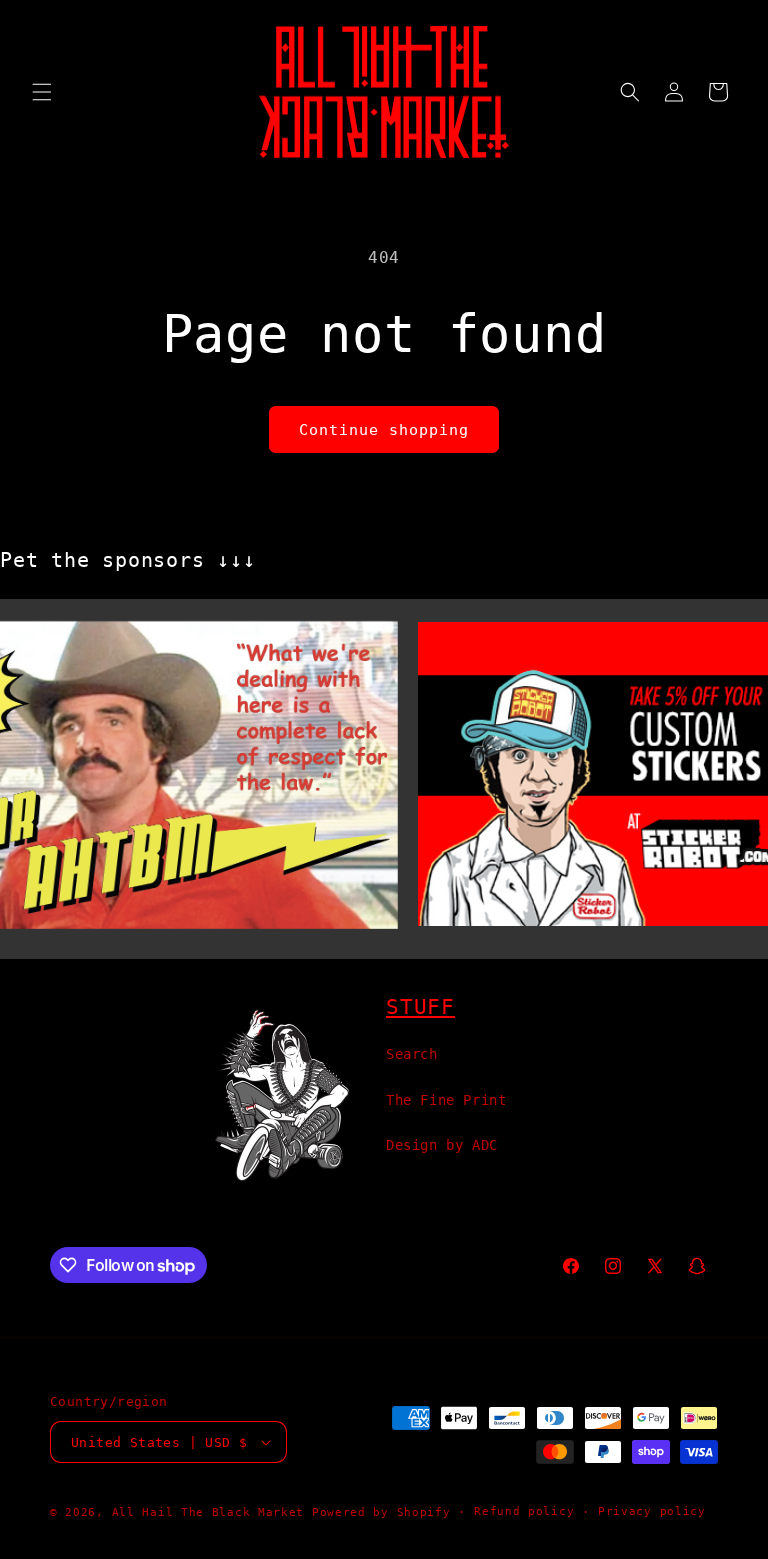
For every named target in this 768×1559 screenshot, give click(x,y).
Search (412, 1054)
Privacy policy (652, 1511)
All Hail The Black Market (208, 1512)
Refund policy (524, 1511)
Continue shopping (384, 430)
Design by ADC (442, 1145)
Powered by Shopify (381, 1512)
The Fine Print (446, 1100)
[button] (42, 92)
